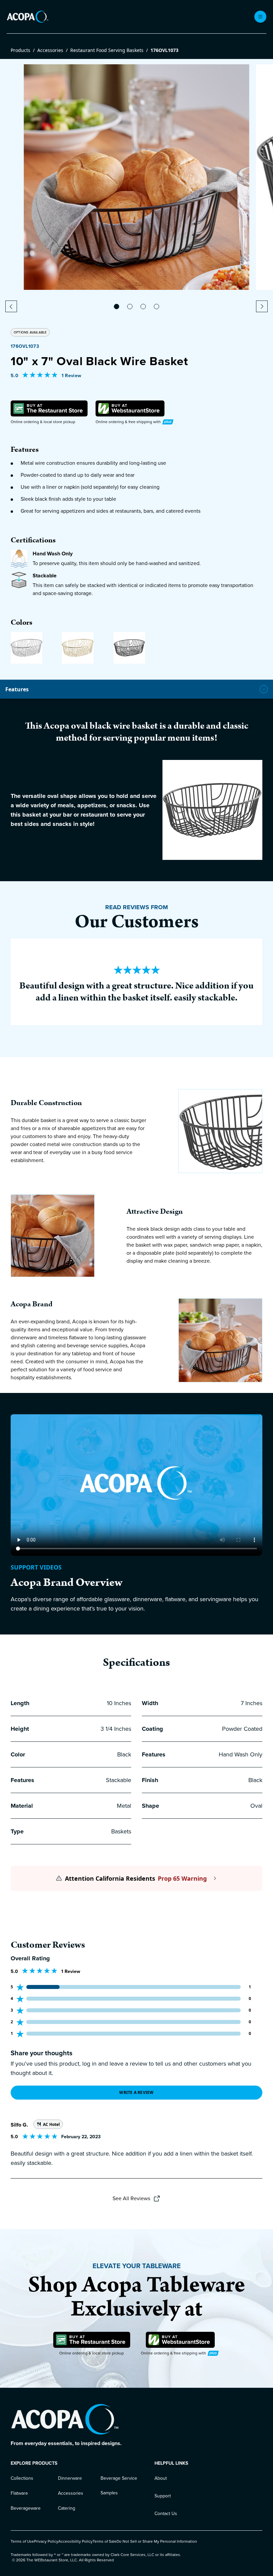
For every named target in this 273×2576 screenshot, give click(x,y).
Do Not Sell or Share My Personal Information (157, 2541)
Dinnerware (70, 2478)
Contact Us (166, 2514)
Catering (67, 2508)
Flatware (19, 2493)
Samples (109, 2493)
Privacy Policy (46, 2541)
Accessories (50, 50)
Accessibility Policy (75, 2541)
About (161, 2478)
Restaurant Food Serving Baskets (107, 50)
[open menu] (260, 17)
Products (20, 50)
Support (163, 2496)
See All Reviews (131, 2198)
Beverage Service (119, 2478)
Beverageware (26, 2508)
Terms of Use (22, 2541)
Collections (22, 2478)
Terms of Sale (105, 2541)
